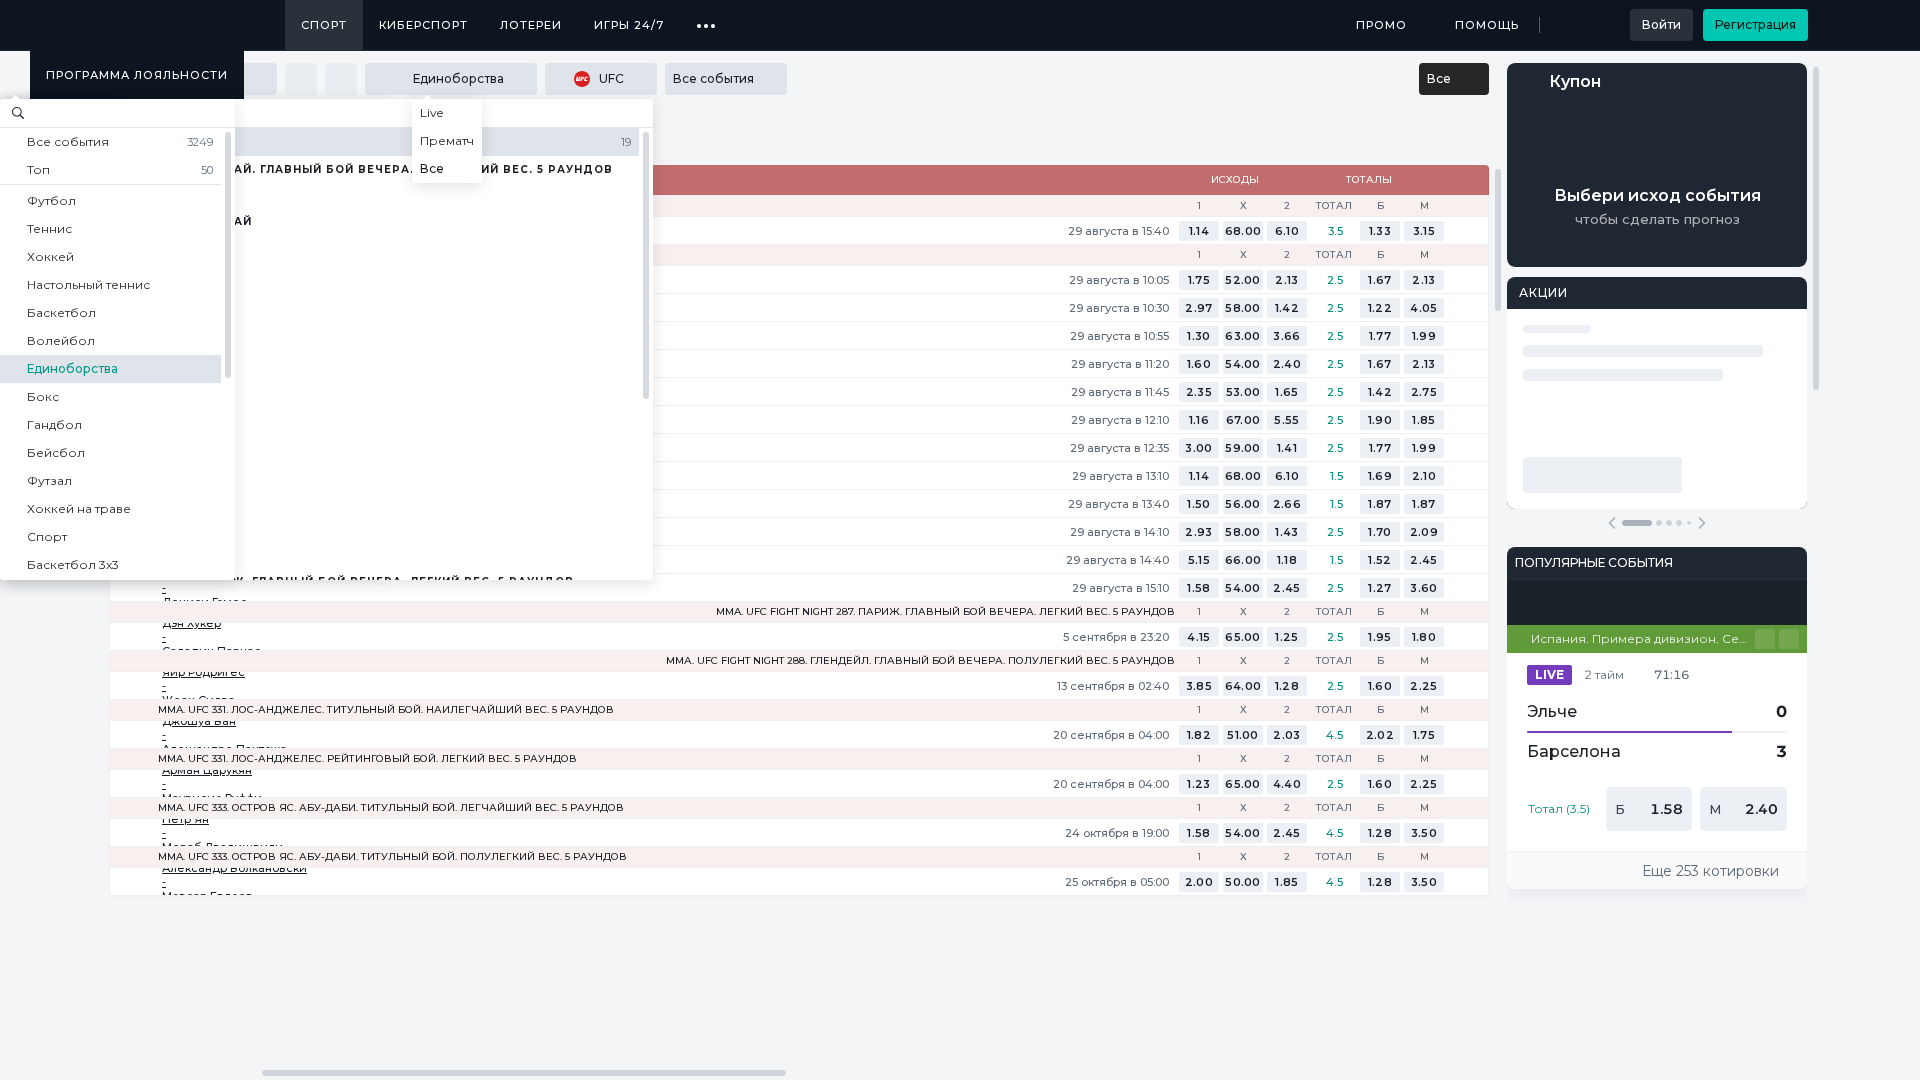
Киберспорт (423, 25)
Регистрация (1755, 24)
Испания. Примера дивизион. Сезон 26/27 (1643, 638)
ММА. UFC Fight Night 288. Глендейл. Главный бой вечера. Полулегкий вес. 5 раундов (920, 661)
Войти (1661, 24)
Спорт (324, 25)
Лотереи (531, 25)
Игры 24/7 (629, 25)
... (706, 18)
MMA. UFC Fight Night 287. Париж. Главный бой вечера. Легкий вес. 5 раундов (945, 612)
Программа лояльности (137, 75)
